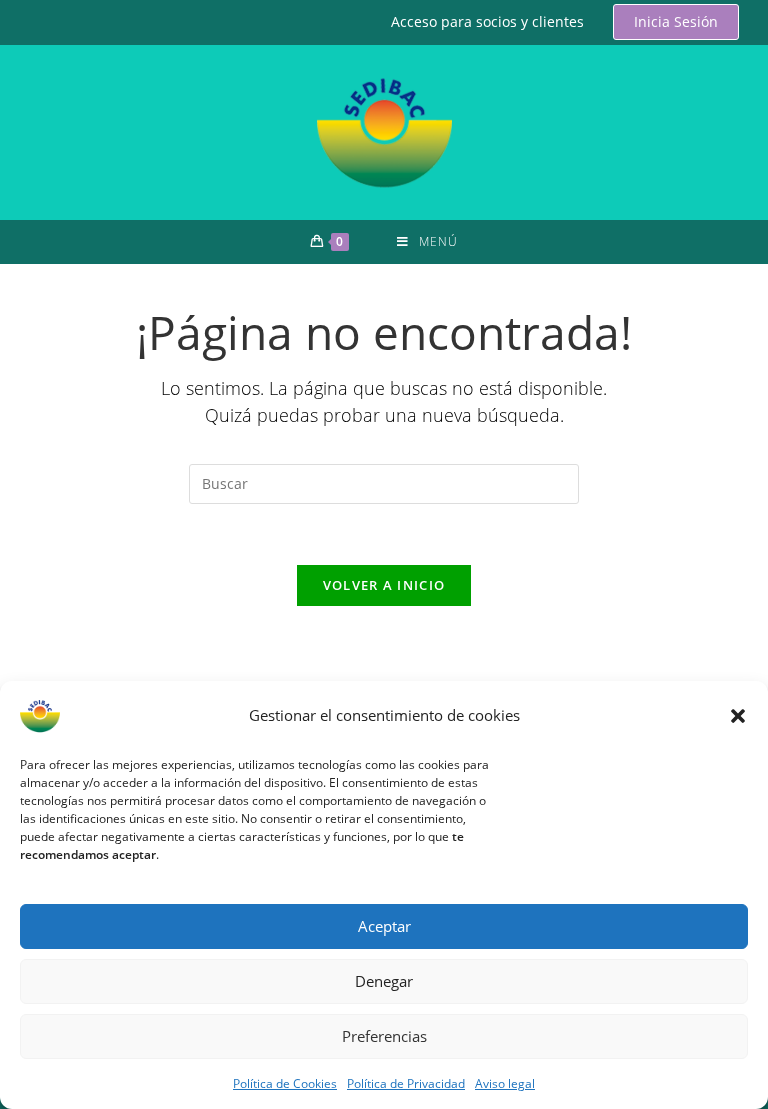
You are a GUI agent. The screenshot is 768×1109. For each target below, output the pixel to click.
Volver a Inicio (384, 585)
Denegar (384, 981)
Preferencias (384, 1036)
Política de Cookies (285, 1083)
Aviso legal (505, 1083)
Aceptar (384, 926)
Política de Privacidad (406, 1083)
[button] (738, 716)
